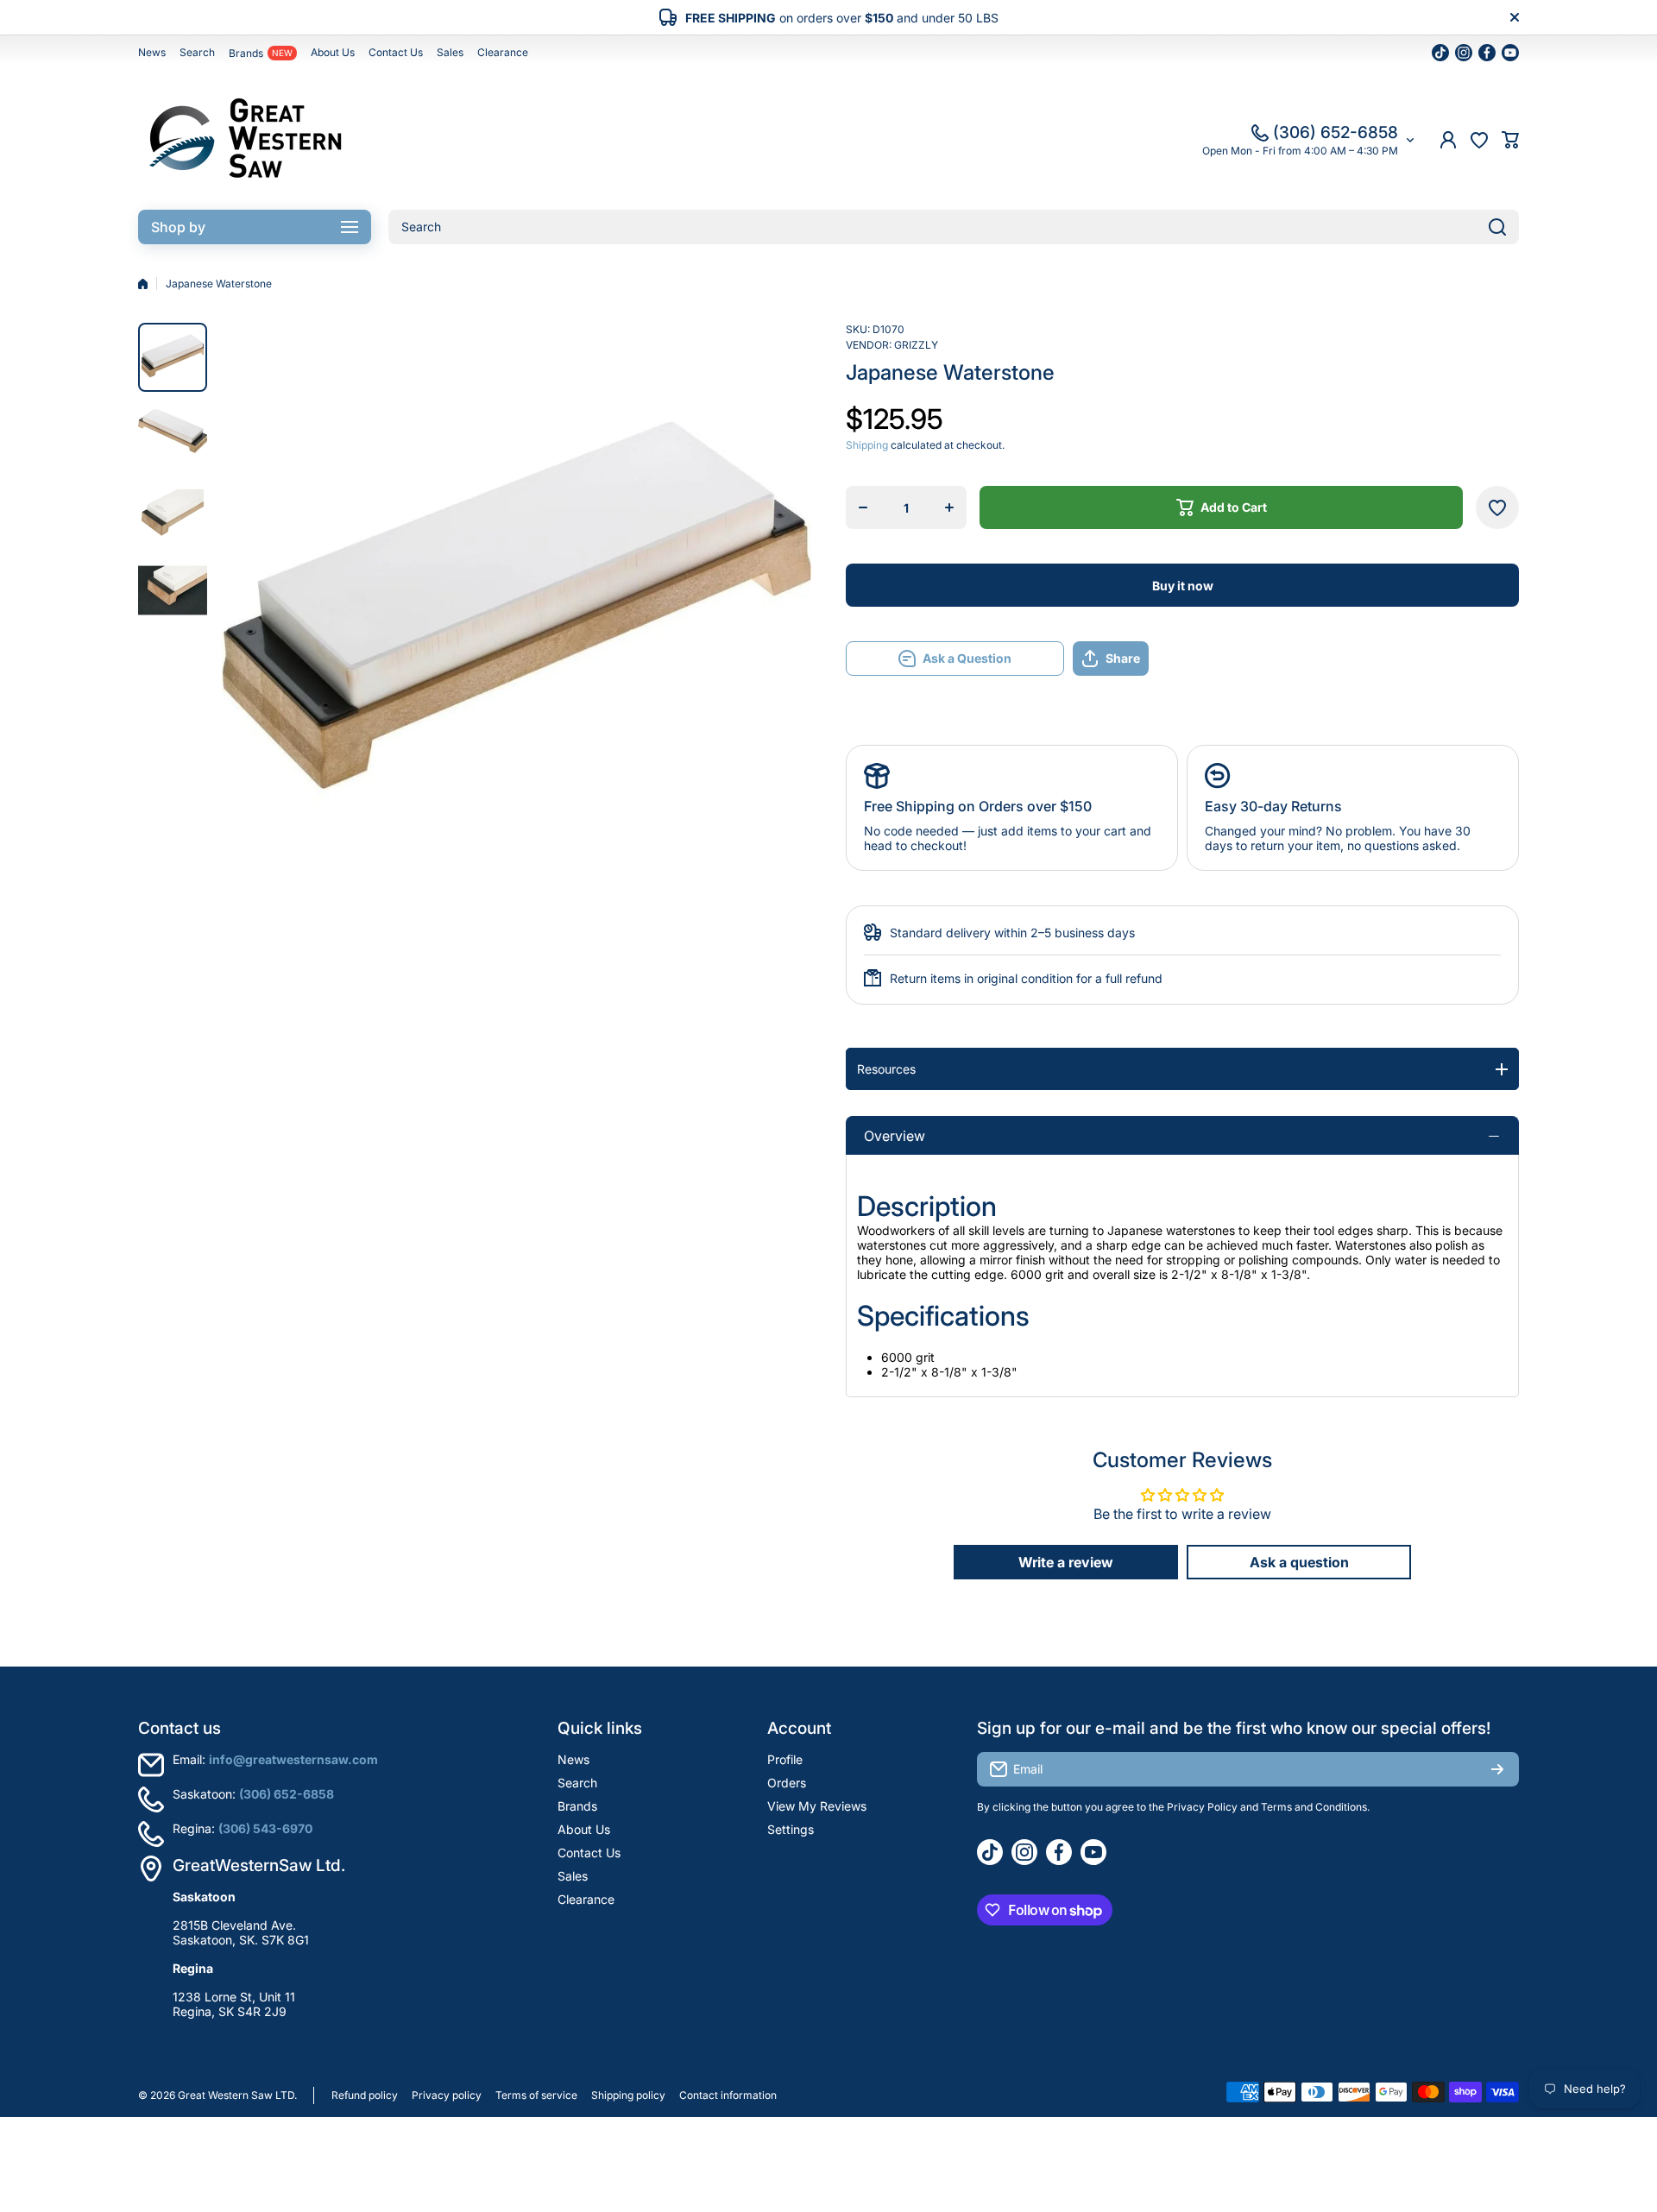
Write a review (1066, 1562)
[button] (1510, 140)
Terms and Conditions (1314, 1807)
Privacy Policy (1202, 1807)
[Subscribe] (1497, 1769)
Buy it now (1183, 586)
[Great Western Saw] (246, 140)
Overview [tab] (895, 1136)
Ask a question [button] (1299, 1562)
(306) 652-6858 (1336, 132)
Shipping (867, 445)
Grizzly (916, 345)
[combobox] (954, 227)
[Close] (1515, 17)
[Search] (1497, 227)
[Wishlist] (1479, 140)
